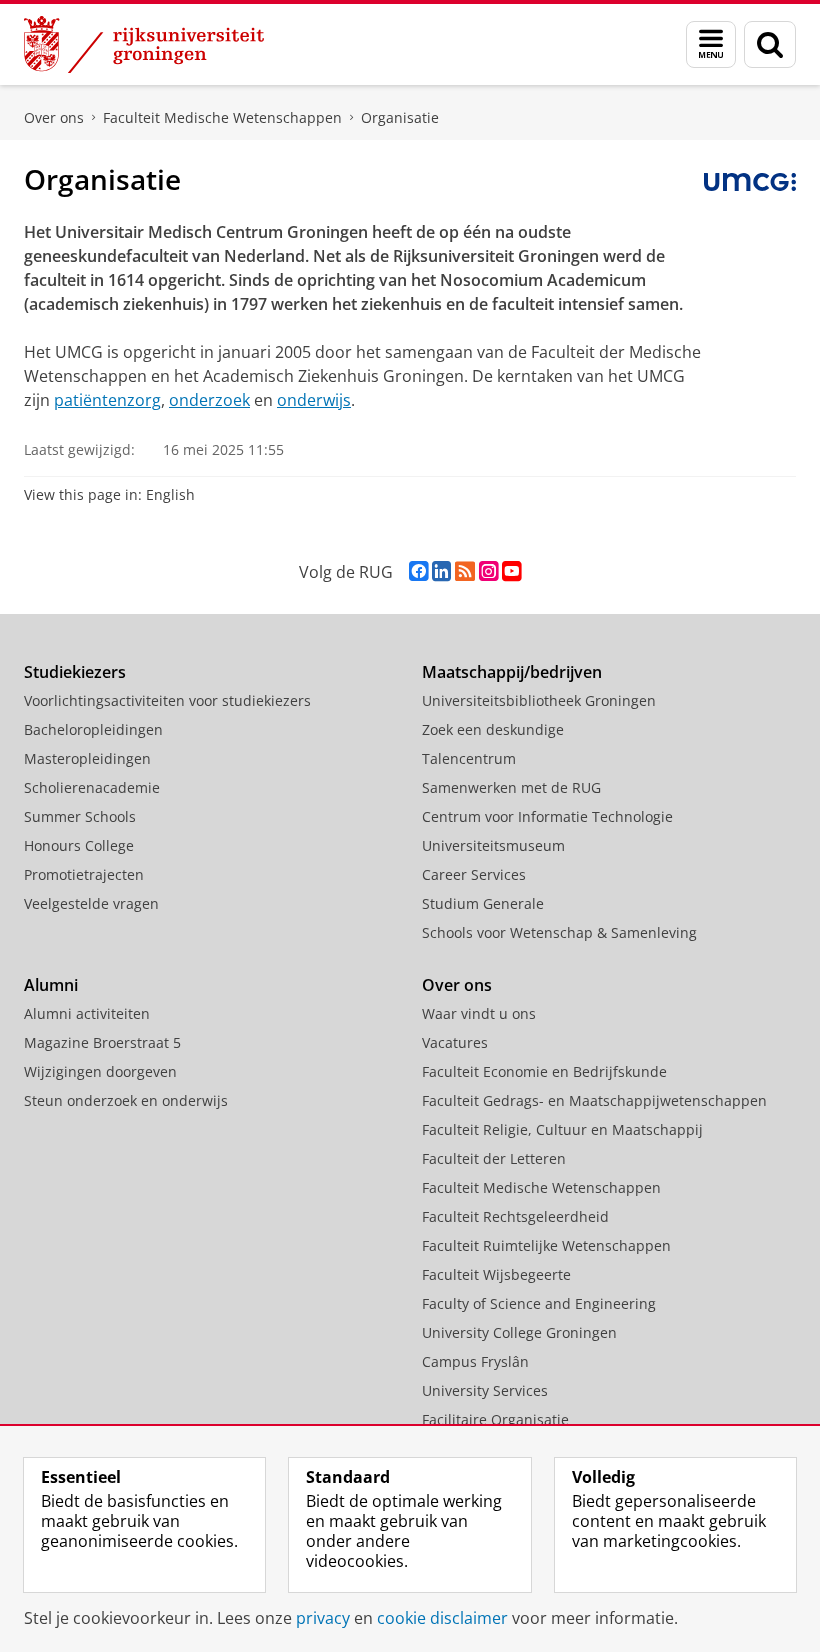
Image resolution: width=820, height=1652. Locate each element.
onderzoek (209, 400)
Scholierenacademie (92, 787)
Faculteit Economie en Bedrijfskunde (544, 1071)
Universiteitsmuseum (493, 845)
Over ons (54, 117)
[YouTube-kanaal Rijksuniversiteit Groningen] (511, 571)
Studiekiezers (75, 672)
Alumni (51, 985)
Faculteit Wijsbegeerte (496, 1274)
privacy (323, 1618)
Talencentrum (469, 758)
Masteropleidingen (87, 758)
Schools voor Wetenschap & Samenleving (559, 932)
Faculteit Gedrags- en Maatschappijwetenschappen (594, 1100)
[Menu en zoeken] (711, 44)
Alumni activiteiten (87, 1013)
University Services (485, 1390)
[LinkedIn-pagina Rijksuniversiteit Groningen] (441, 571)
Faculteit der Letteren (494, 1158)
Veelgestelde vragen (91, 903)
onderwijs (314, 400)
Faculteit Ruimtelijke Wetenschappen (546, 1245)
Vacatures (455, 1042)
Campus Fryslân (475, 1361)
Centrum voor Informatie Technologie (547, 816)
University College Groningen (519, 1332)
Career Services (474, 874)
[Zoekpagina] (770, 44)
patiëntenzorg (107, 400)
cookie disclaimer (442, 1618)
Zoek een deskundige (493, 729)
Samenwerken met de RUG (511, 787)
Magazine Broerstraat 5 (102, 1042)
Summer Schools (80, 816)
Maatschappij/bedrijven (512, 672)
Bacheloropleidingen (93, 729)
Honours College (79, 845)
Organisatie (400, 117)
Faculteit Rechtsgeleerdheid (515, 1216)
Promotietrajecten (84, 874)
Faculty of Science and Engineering (539, 1303)
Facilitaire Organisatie (495, 1419)
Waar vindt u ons (479, 1013)
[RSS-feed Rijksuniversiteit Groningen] (465, 571)
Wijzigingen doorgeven (100, 1071)
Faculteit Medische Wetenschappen (222, 117)
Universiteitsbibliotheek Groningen (539, 700)
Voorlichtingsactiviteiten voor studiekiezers (167, 700)
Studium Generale (483, 903)
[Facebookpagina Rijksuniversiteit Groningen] (418, 571)
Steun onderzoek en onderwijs (126, 1100)
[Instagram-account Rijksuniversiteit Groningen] (488, 571)
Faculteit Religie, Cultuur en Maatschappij (562, 1129)
